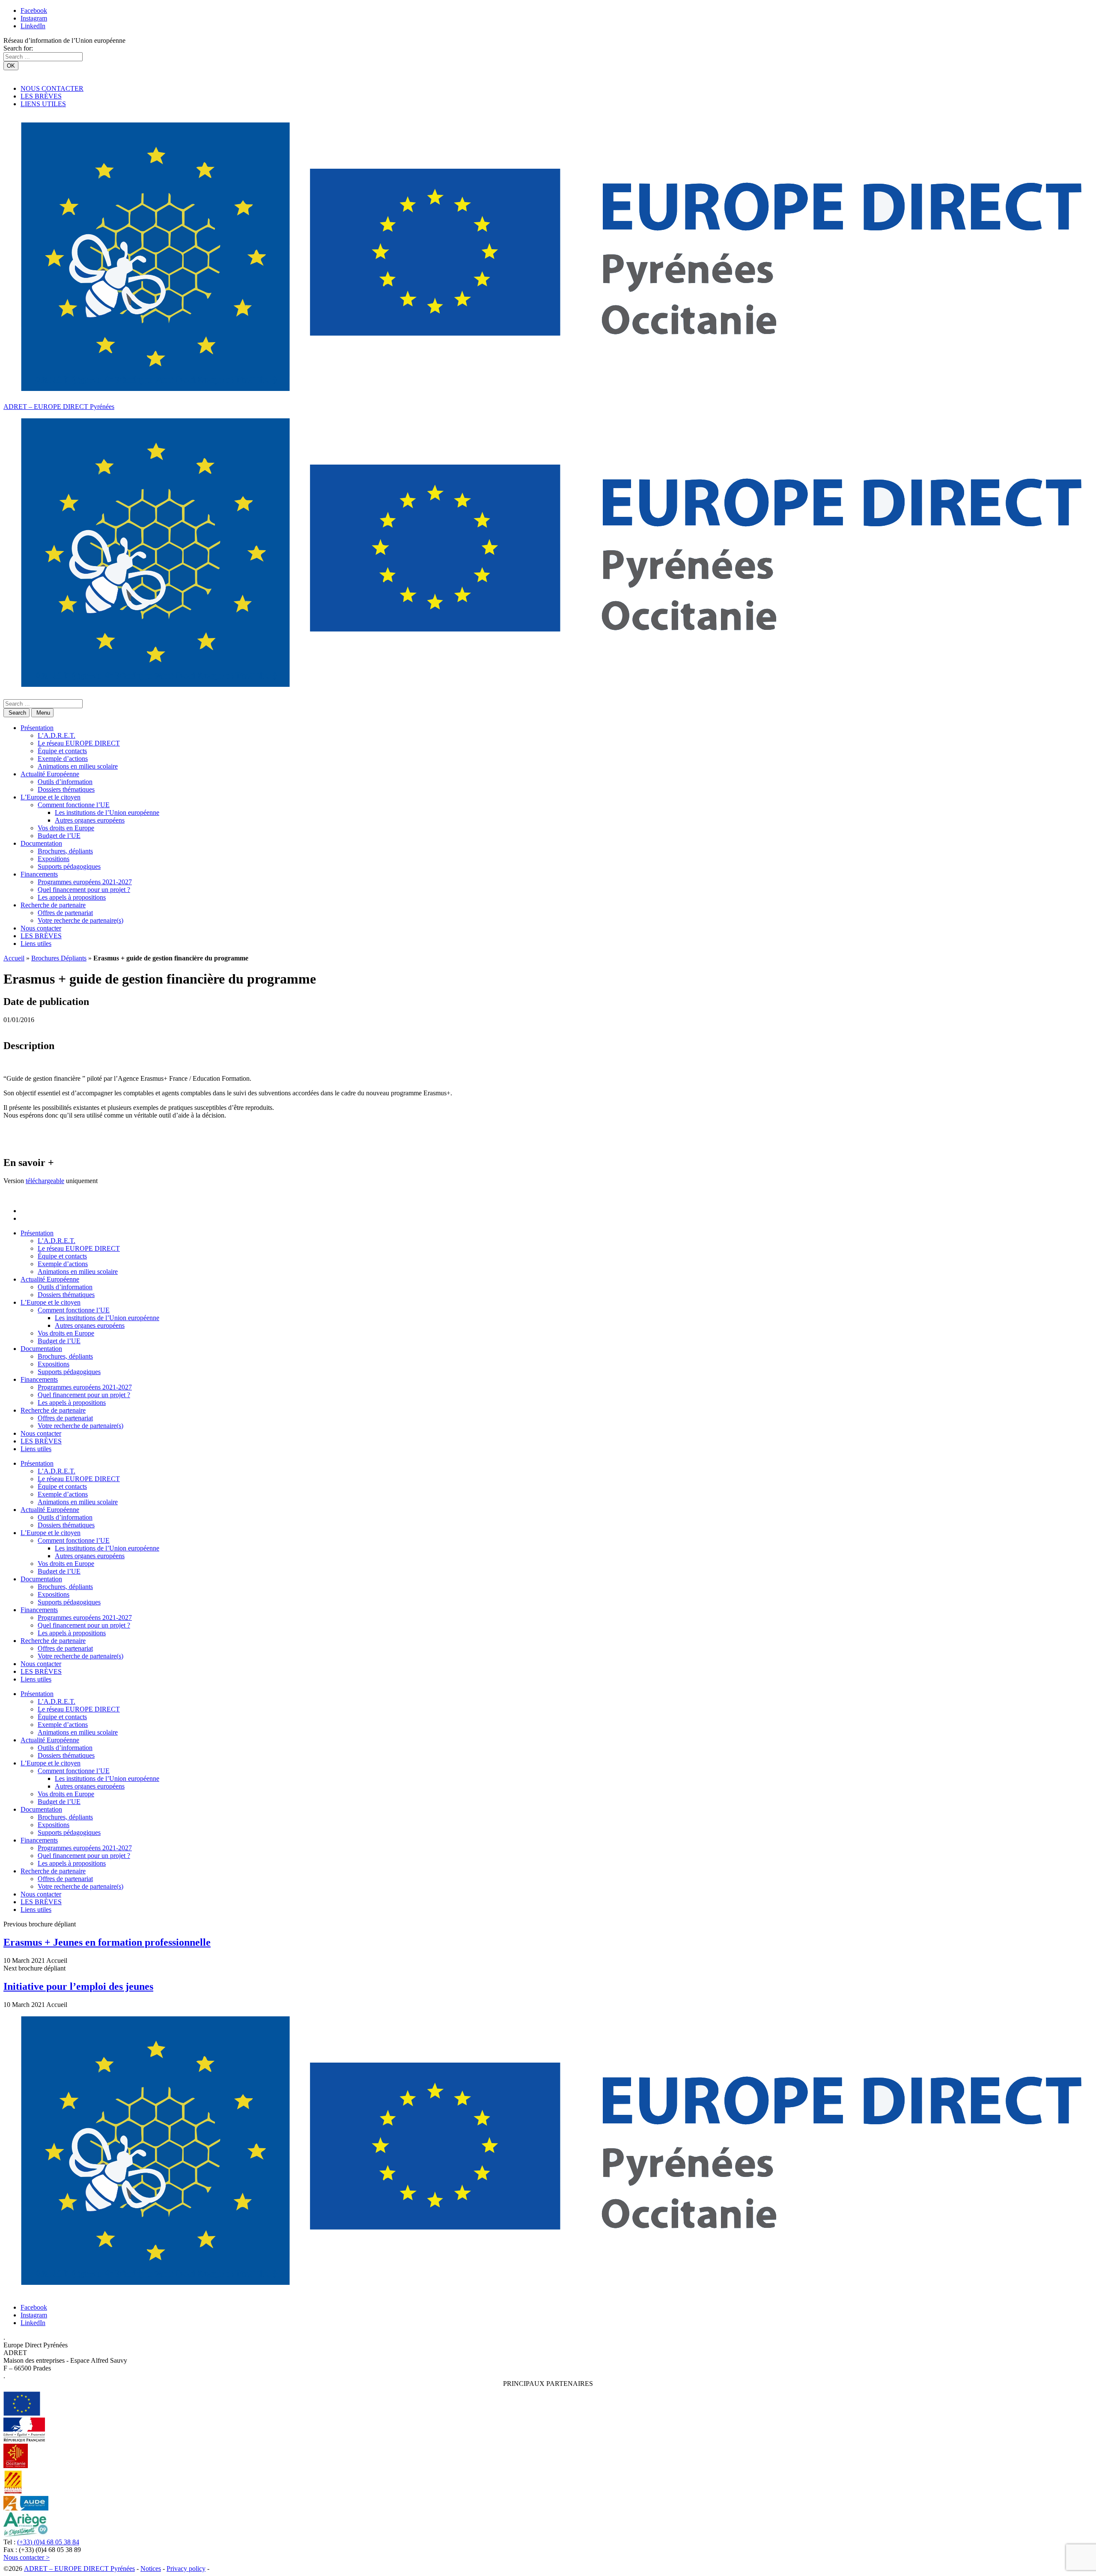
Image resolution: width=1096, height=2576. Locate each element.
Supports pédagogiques (69, 866)
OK (11, 66)
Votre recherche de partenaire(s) (80, 920)
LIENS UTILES (43, 104)
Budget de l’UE (59, 836)
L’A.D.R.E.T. (57, 735)
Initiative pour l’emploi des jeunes (78, 1986)
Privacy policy (186, 2569)
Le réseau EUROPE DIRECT (79, 743)
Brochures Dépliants (59, 958)
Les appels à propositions (72, 897)
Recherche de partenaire (53, 905)
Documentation (41, 843)
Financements (39, 874)
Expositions (54, 859)
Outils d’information (65, 782)
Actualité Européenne (50, 774)
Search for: (18, 48)
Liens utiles (36, 944)
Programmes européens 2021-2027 (85, 882)
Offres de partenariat (65, 913)
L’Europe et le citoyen (51, 797)
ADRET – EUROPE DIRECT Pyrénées (59, 407)
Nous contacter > (27, 2557)
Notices (151, 2569)
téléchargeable (45, 1181)
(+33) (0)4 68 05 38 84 (48, 2542)
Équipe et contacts (62, 751)
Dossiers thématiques (66, 789)
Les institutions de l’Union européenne (107, 812)
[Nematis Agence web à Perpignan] (230, 2569)
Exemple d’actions (63, 759)
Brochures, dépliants (65, 851)
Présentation (37, 728)
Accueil (14, 958)
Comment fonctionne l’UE (74, 805)
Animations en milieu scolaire (78, 766)
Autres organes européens (90, 820)
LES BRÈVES (41, 96)
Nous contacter (41, 928)
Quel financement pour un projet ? (84, 890)
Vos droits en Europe (66, 828)
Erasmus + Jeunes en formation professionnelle (107, 1942)
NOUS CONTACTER (52, 88)
